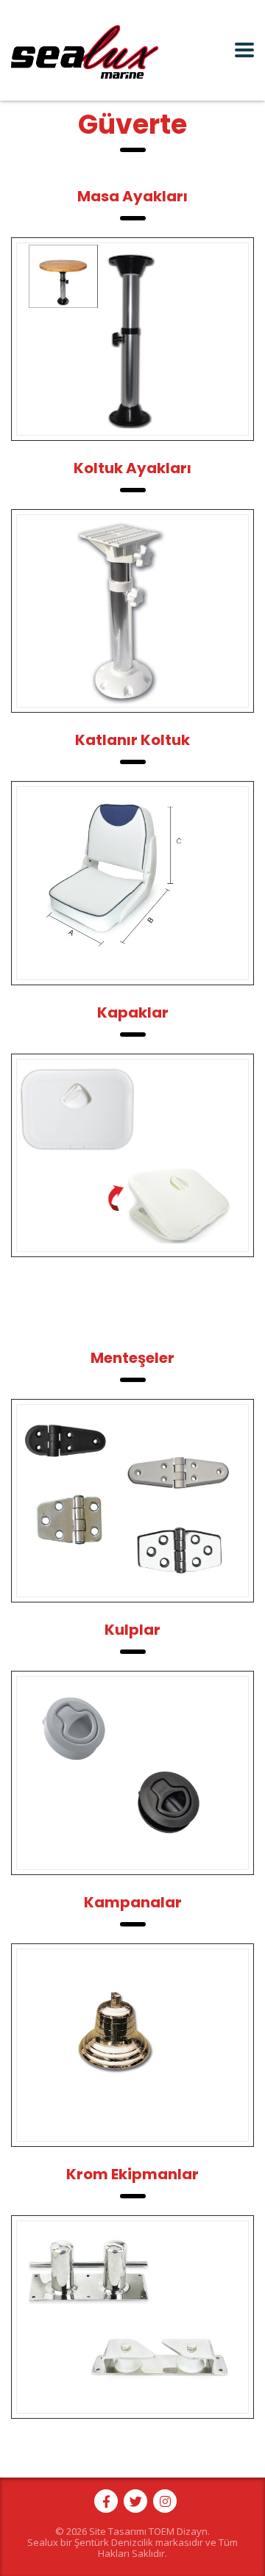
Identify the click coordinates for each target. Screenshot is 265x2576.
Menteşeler (132, 1358)
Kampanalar (133, 1902)
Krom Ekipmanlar (132, 2174)
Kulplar (132, 1630)
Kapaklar (133, 1012)
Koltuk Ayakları (132, 468)
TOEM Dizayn (178, 2531)
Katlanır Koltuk (132, 740)
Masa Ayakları (132, 196)
